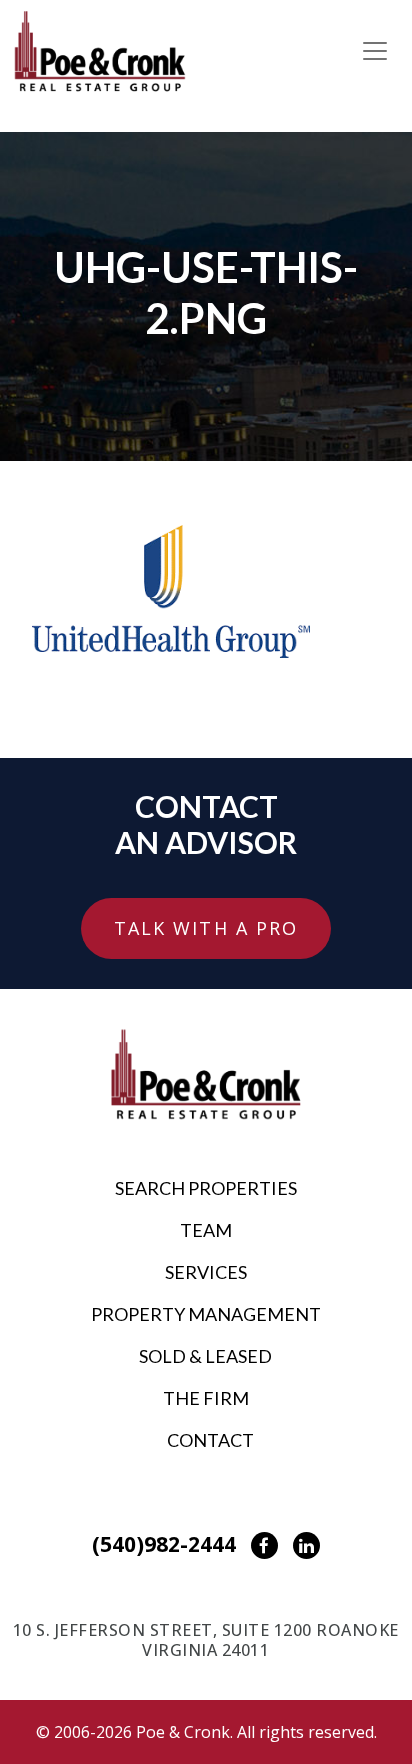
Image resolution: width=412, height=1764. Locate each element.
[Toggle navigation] (375, 51)
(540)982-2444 (164, 1544)
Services (206, 1272)
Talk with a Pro (206, 928)
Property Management (206, 1314)
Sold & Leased (205, 1356)
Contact (210, 1440)
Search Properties (206, 1188)
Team (206, 1230)
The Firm (206, 1398)
